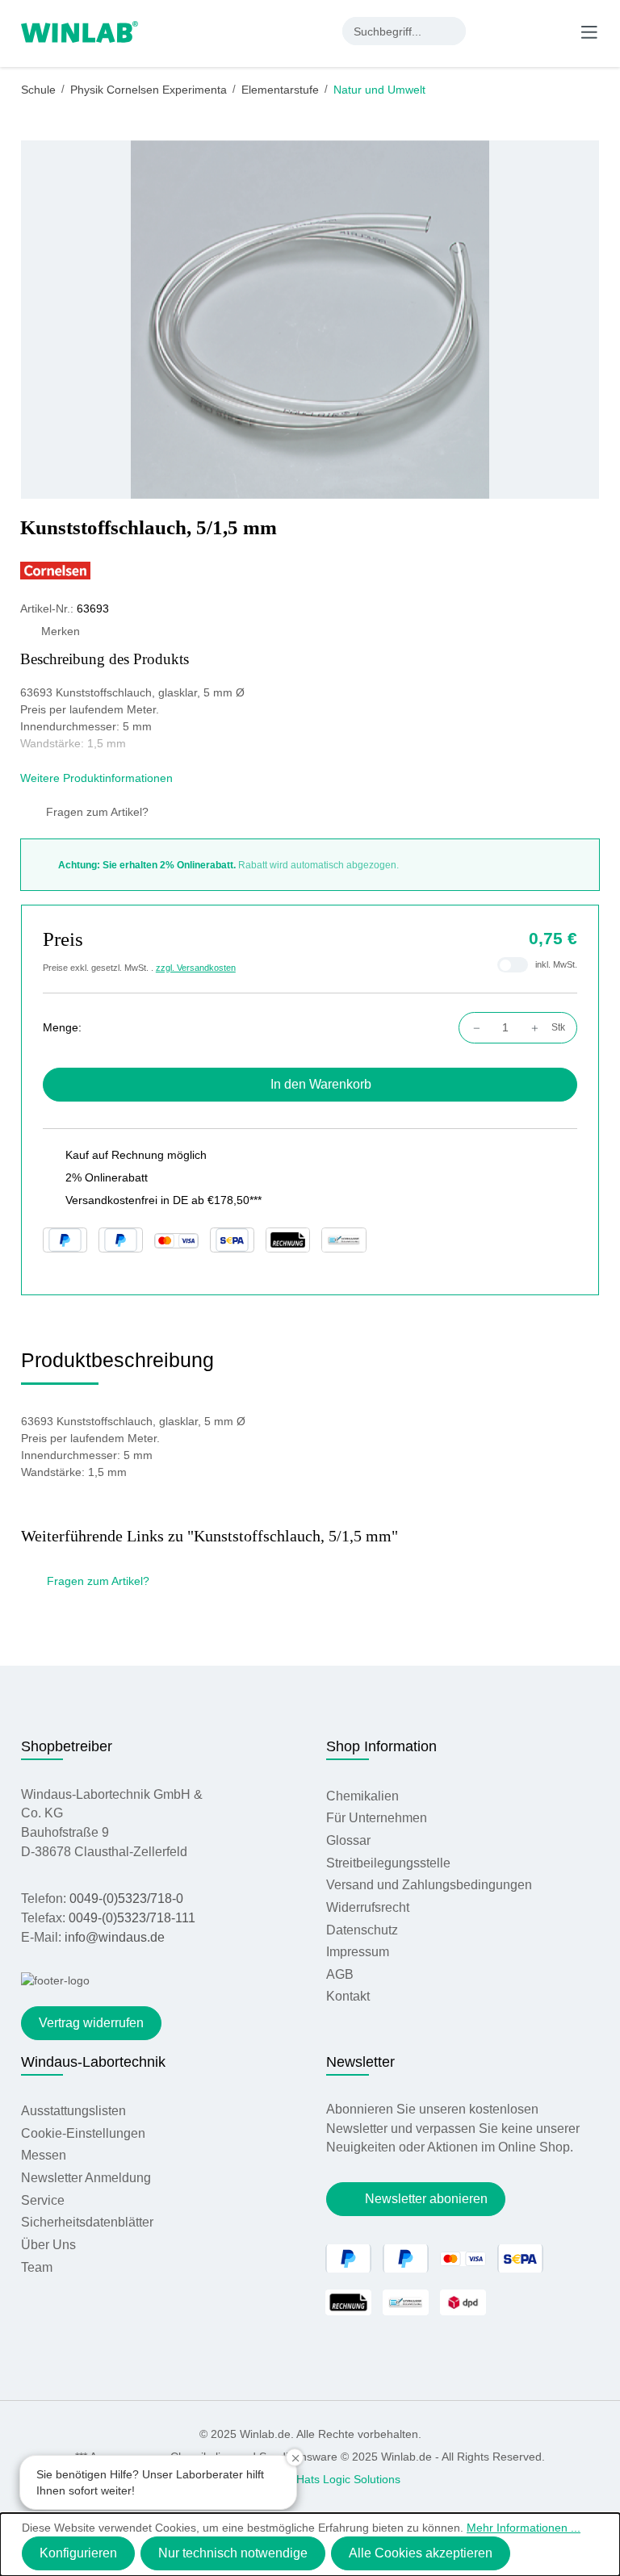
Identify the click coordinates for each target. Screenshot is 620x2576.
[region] (310, 320)
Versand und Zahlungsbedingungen (429, 1885)
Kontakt (348, 1996)
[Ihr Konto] (491, 31)
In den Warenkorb (321, 1084)
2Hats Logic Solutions (345, 2479)
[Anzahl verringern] (473, 1028)
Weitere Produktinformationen (98, 778)
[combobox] (390, 31)
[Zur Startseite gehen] (80, 31)
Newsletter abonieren (426, 2199)
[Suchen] (452, 31)
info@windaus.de (115, 1937)
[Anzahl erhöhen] (539, 1028)
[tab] (117, 1366)
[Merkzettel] (524, 31)
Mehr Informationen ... (524, 2528)
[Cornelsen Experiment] (310, 571)
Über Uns (48, 2245)
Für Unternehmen (377, 1818)
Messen (44, 2155)
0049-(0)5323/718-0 (126, 1899)
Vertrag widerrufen (91, 2023)
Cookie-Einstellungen (83, 2133)
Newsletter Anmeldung (86, 2178)
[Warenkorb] (555, 31)
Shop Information (381, 1746)
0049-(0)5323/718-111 (132, 1918)
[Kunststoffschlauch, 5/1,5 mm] (310, 320)
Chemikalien (362, 1796)
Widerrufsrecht (368, 1907)
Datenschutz (362, 1930)
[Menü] (589, 31)
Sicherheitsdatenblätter (87, 2222)
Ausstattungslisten (73, 2111)
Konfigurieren (78, 2553)
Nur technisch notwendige (233, 2553)
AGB (340, 1974)
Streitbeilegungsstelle (388, 1863)
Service (43, 2200)
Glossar (348, 1840)
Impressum (358, 1952)
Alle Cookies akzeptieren (421, 2553)
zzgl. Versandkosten (196, 968)
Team (37, 2267)
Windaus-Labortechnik (93, 2062)
